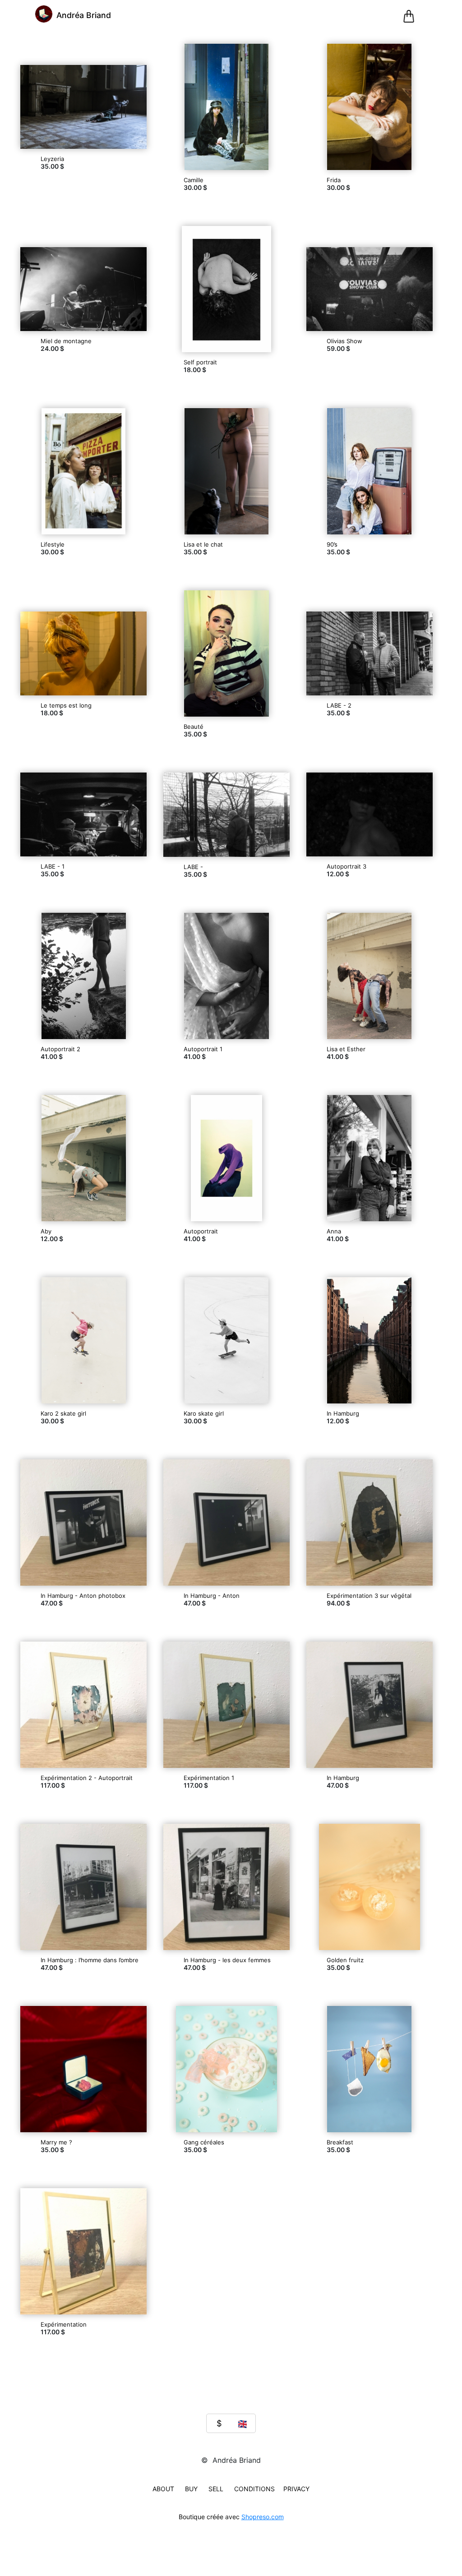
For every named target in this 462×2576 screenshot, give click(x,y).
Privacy (296, 2489)
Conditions (254, 2489)
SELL (216, 2489)
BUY (191, 2489)
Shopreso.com (263, 2517)
